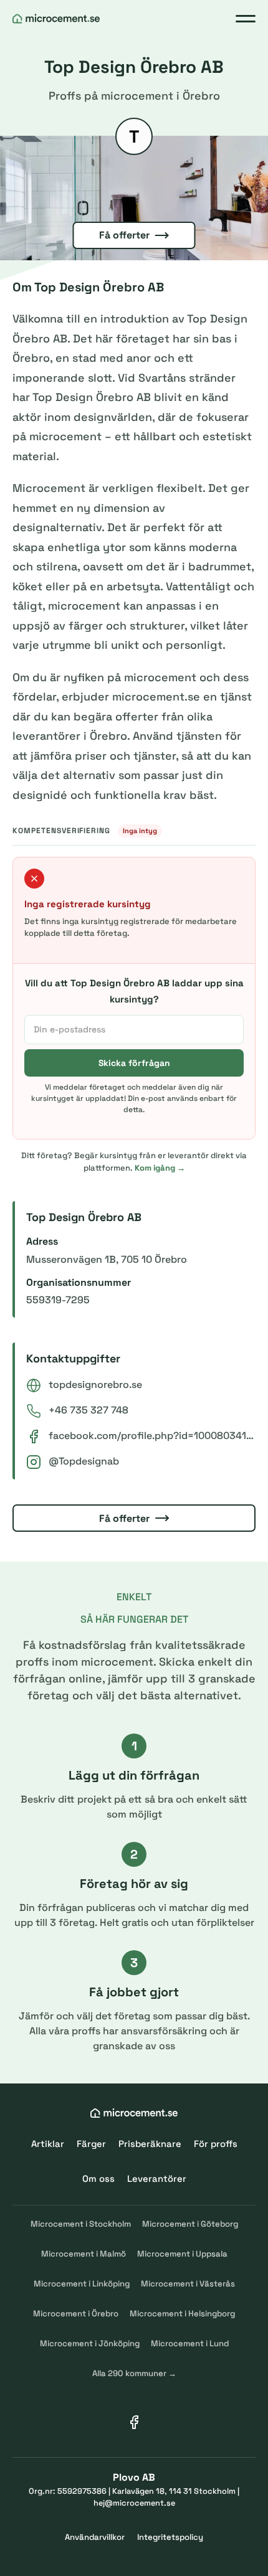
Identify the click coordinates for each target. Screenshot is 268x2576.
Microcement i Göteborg (190, 2224)
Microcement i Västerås (188, 2284)
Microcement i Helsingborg (182, 2314)
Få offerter (124, 235)
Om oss (98, 2178)
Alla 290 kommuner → (134, 2373)
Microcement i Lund (190, 2343)
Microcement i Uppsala (182, 2254)
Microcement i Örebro (76, 2314)
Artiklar (48, 2144)
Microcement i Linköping (82, 2284)
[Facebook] (134, 2422)
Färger (91, 2144)
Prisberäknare (150, 2144)
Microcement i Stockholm (81, 2224)
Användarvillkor (95, 2537)
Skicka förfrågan (134, 1063)
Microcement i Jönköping (90, 2343)
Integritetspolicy (170, 2537)
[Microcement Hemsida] (56, 19)
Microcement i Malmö (84, 2254)
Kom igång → (160, 1168)
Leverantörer (157, 2178)
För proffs (216, 2144)
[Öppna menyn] (246, 19)
